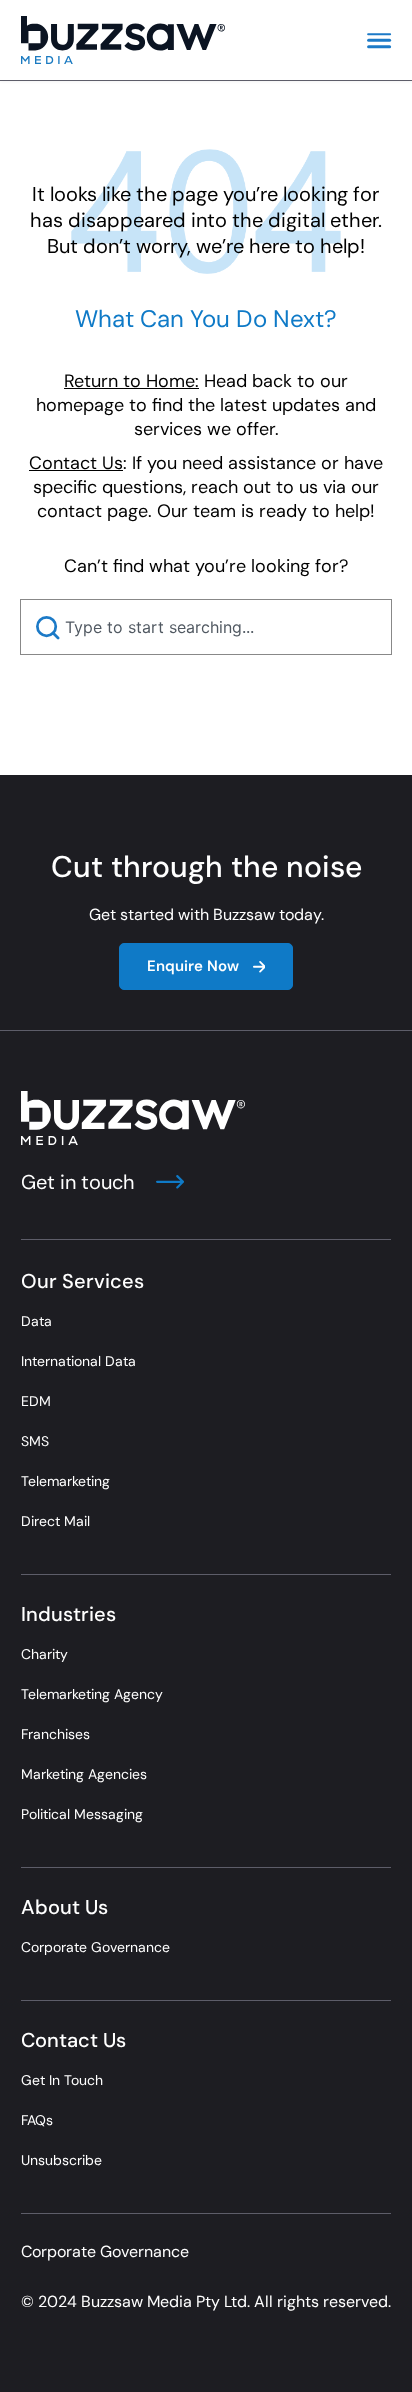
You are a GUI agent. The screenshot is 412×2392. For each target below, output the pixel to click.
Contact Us (73, 2040)
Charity (44, 1654)
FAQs (37, 2120)
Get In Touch (62, 2080)
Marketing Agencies (84, 1774)
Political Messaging (82, 1814)
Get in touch (80, 1182)
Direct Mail (55, 1521)
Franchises (55, 1734)
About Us (64, 1907)
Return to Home (129, 381)
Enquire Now (193, 966)
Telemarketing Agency (92, 1694)
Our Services (82, 1281)
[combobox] (206, 627)
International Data (78, 1361)
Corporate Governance (95, 1947)
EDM (36, 1401)
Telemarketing (65, 1481)
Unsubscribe (61, 2160)
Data (36, 1321)
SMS (35, 1441)
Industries (68, 1614)
